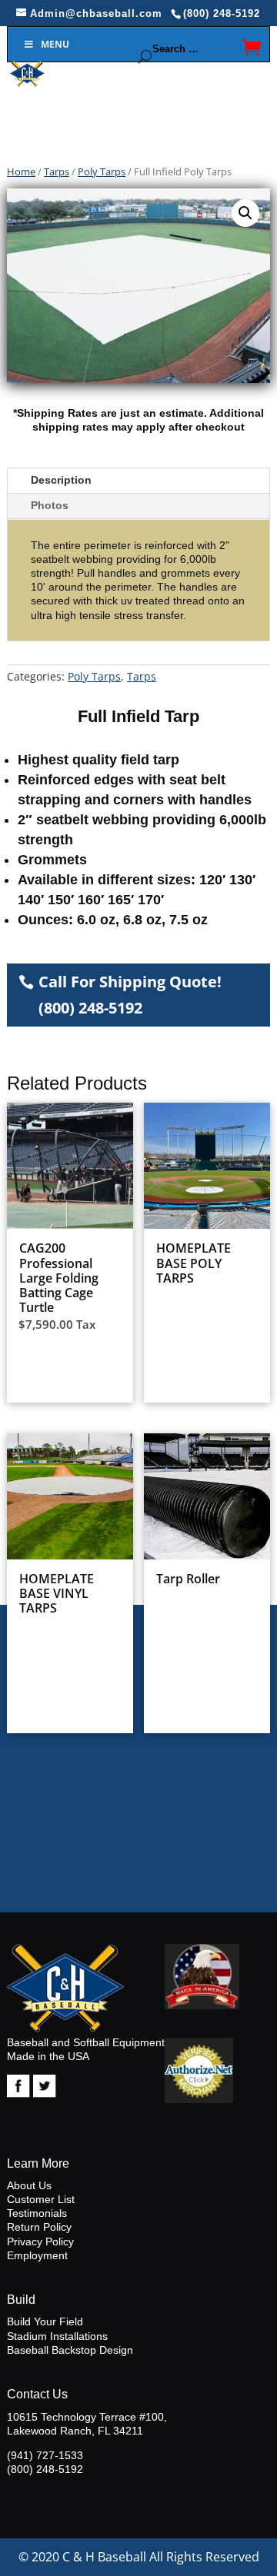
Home (21, 171)
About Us (29, 2185)
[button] (245, 213)
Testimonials (37, 2213)
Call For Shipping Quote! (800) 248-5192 (130, 995)
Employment (37, 2255)
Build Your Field (45, 2321)
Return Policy (39, 2227)
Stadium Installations (57, 2336)
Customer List (41, 2199)
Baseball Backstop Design (70, 2350)
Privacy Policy (40, 2242)
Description (61, 480)
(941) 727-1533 (45, 2455)
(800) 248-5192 (45, 2469)
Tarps (57, 171)
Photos (50, 505)
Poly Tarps (102, 171)
